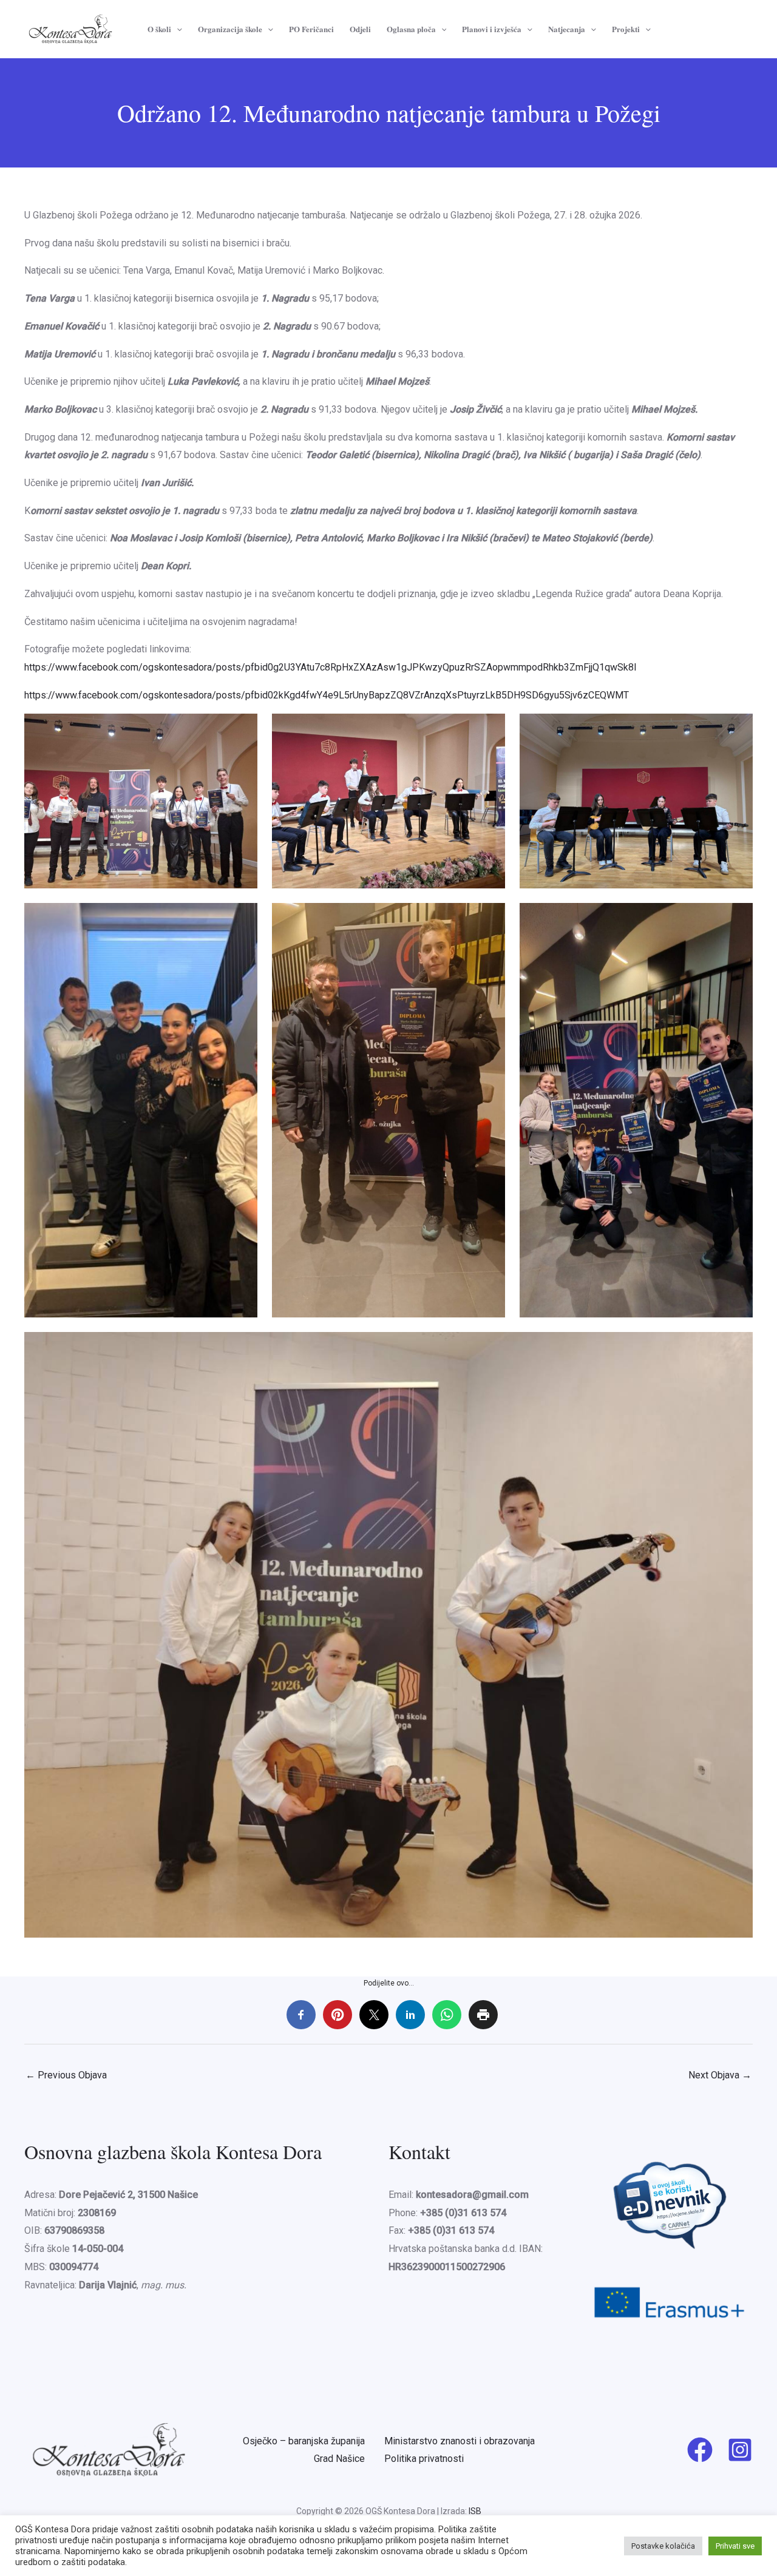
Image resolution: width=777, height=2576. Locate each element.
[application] (177, 29)
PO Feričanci (311, 29)
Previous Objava (66, 2075)
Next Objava (720, 2075)
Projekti (626, 29)
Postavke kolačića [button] (663, 2546)
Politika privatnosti (424, 2459)
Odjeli (360, 29)
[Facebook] (700, 2450)
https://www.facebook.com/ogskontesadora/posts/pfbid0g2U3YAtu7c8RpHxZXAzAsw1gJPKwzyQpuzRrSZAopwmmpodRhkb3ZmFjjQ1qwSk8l (330, 667)
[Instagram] (740, 2450)
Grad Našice (339, 2459)
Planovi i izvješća (492, 29)
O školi (159, 29)
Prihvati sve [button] (735, 2546)
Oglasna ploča (411, 29)
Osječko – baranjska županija (304, 2441)
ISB (475, 2511)
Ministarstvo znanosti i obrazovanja (460, 2441)
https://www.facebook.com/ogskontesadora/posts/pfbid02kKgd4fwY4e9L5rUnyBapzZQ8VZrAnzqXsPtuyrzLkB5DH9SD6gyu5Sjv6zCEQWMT (327, 695)
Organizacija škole (230, 29)
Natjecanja (567, 29)
